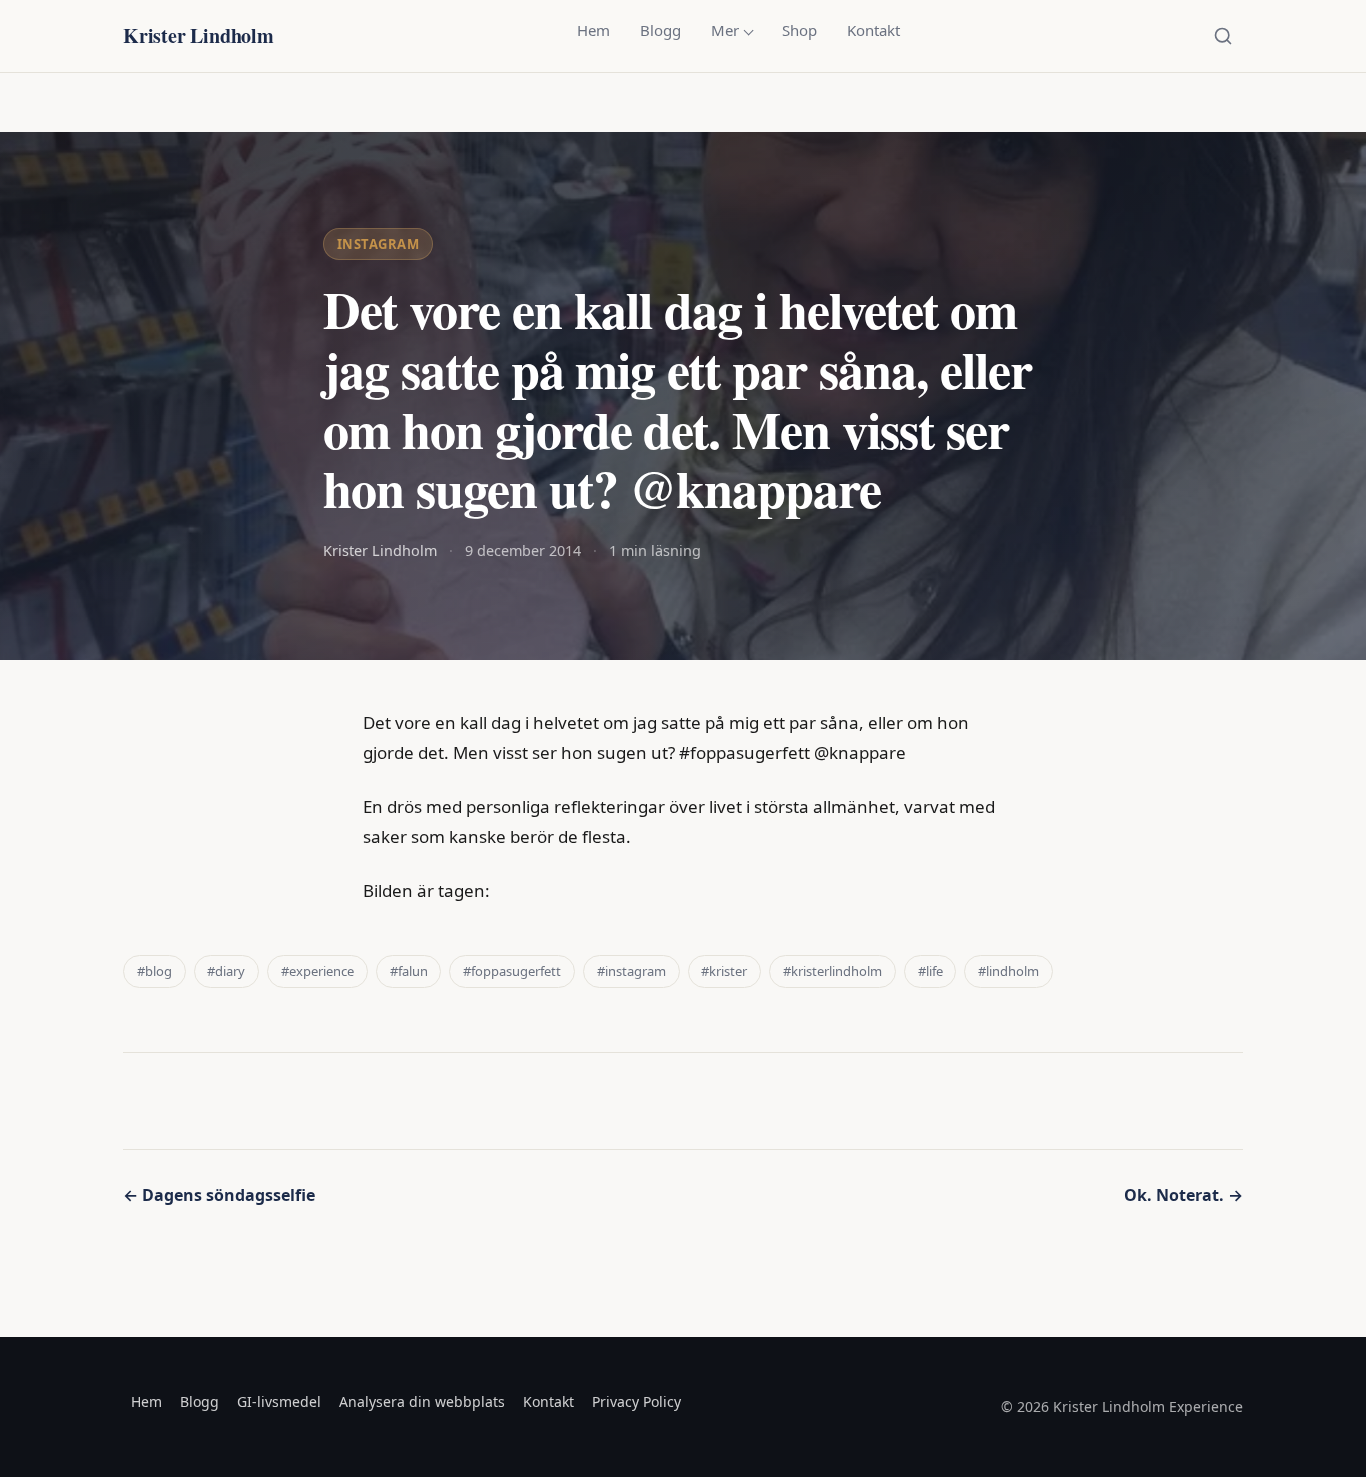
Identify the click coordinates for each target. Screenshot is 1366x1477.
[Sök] (1223, 36)
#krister (724, 971)
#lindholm (1008, 971)
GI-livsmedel (279, 1401)
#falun (409, 971)
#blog (154, 971)
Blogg (660, 30)
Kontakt (873, 30)
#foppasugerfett (512, 971)
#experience (317, 971)
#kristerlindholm (832, 971)
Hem (593, 30)
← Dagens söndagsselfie (219, 1195)
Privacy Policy (636, 1401)
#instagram (631, 971)
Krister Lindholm (198, 35)
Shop (799, 30)
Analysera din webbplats (422, 1401)
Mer (725, 30)
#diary (226, 971)
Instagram (378, 244)
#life (930, 971)
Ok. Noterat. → (1183, 1195)
